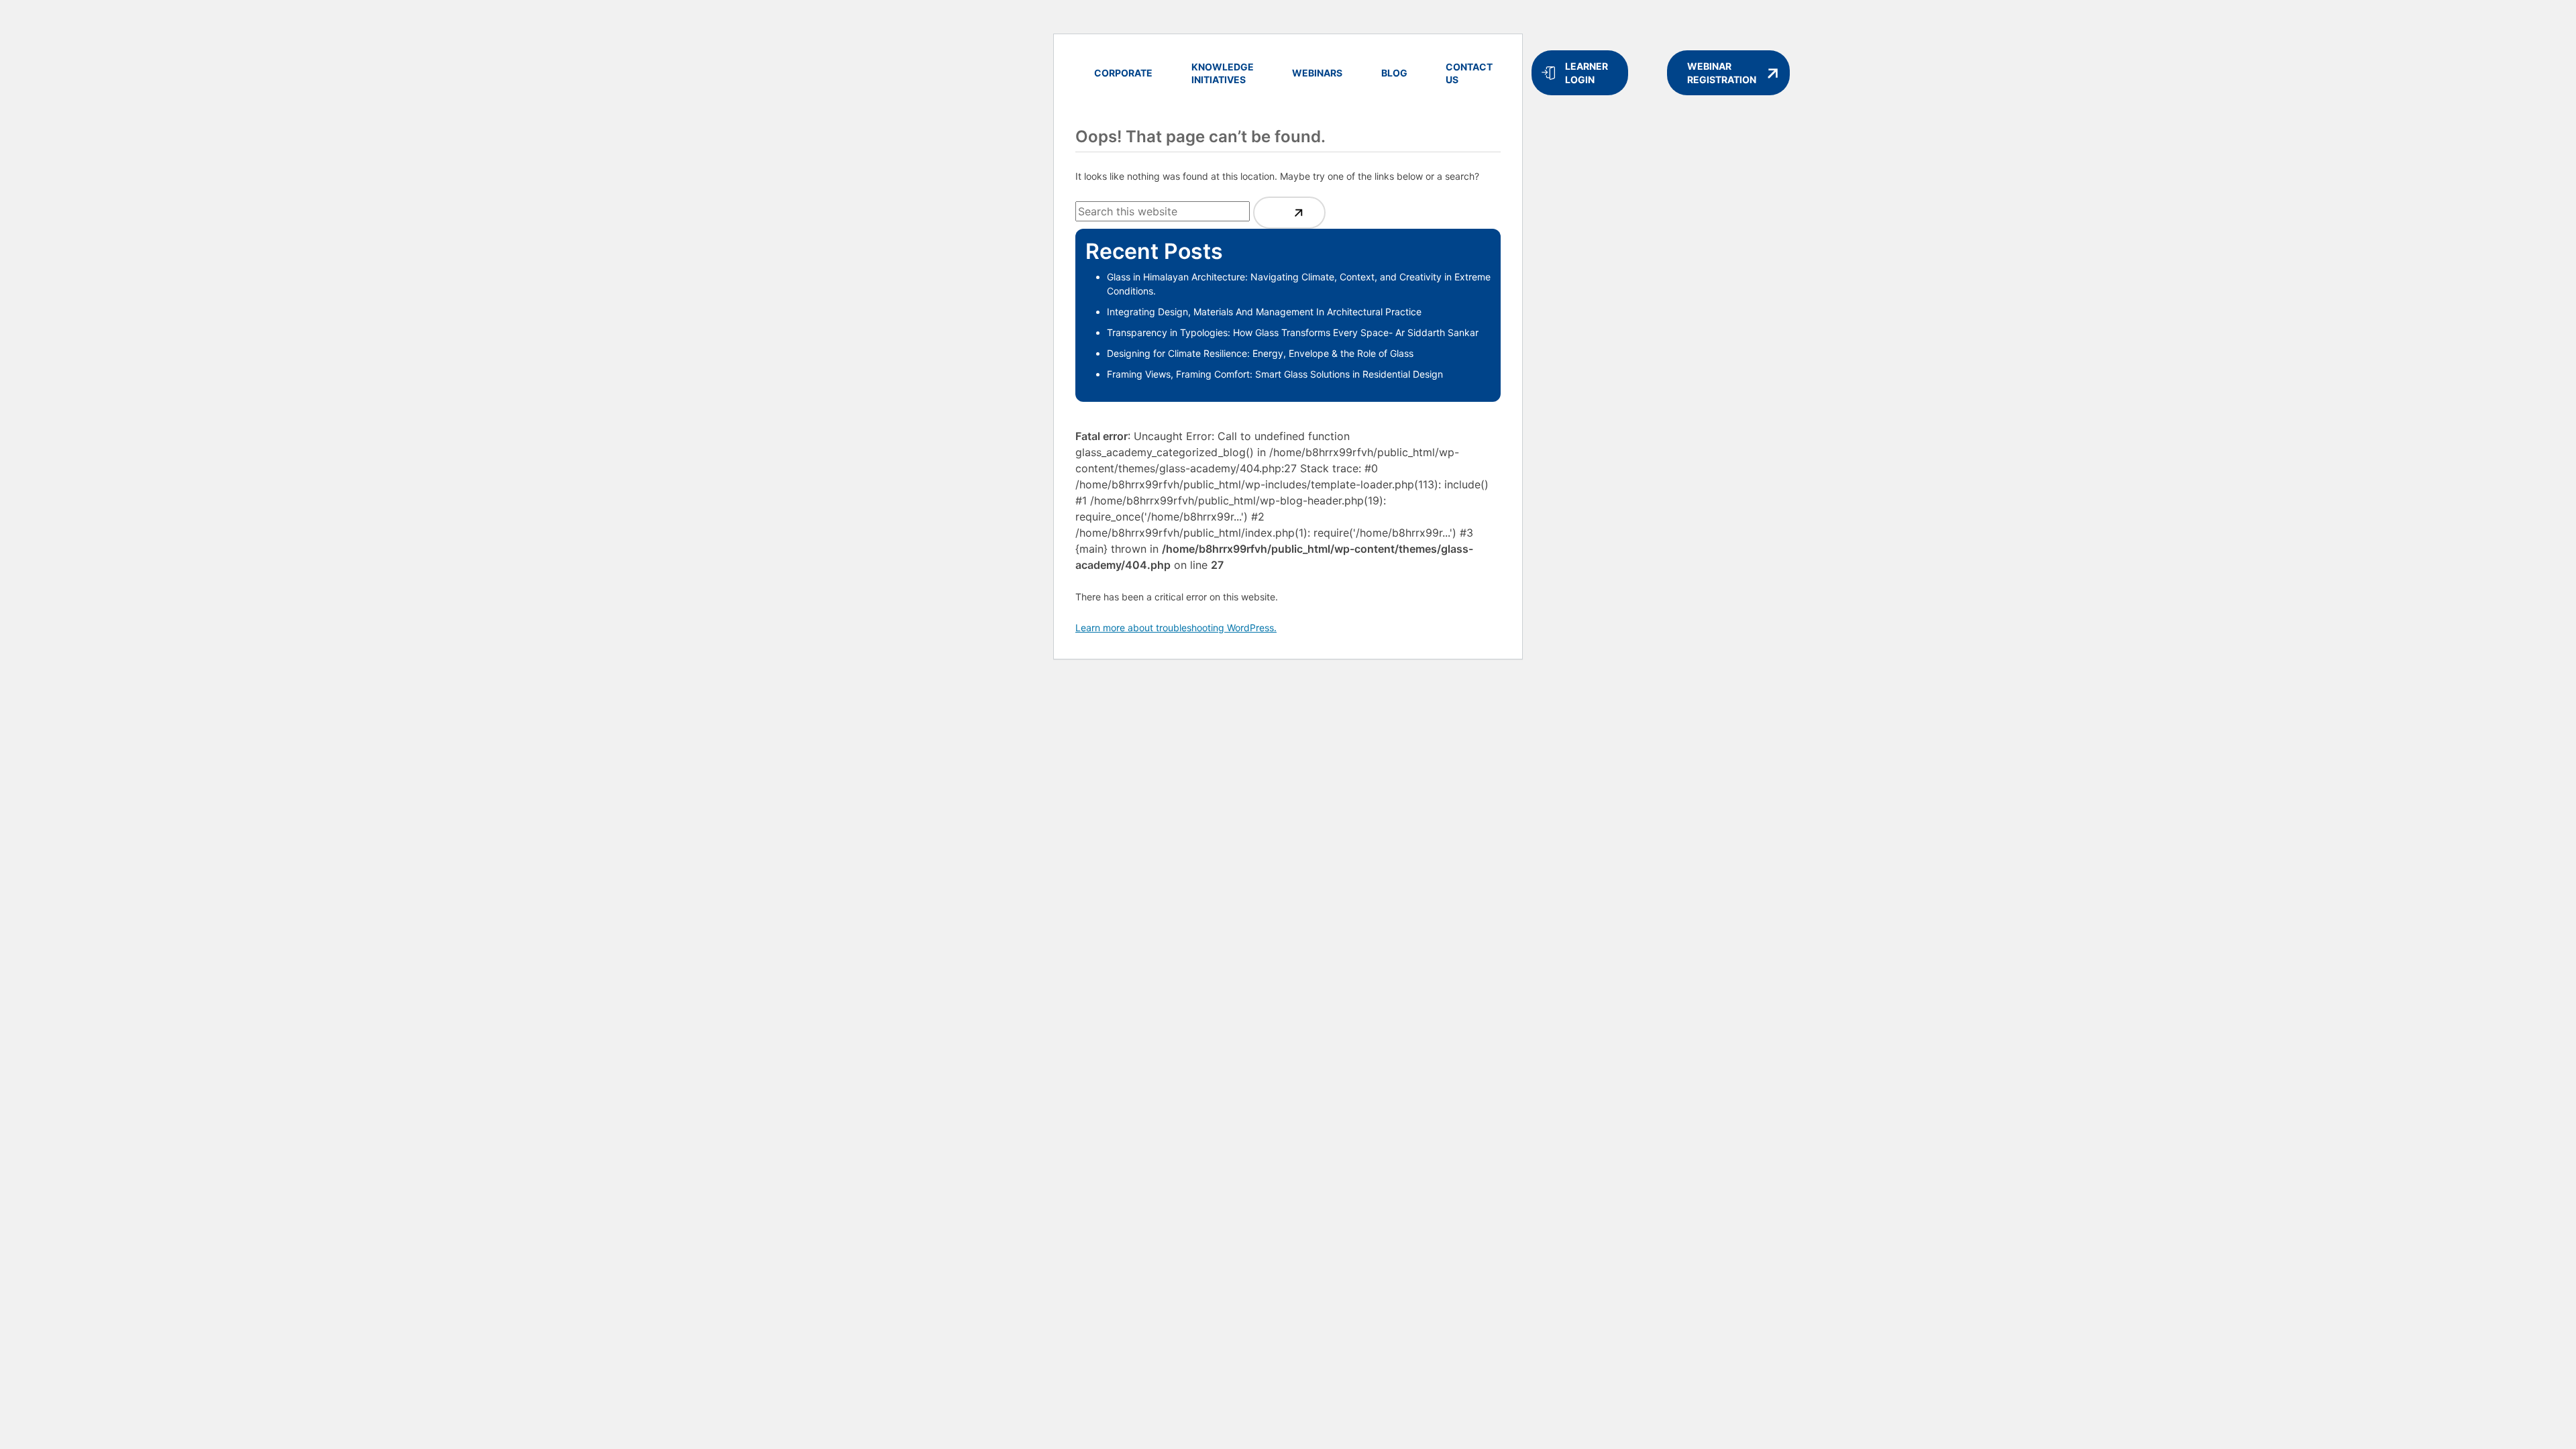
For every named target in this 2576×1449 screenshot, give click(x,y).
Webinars (1317, 73)
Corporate (1123, 73)
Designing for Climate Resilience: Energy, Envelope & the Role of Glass (1260, 353)
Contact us (1469, 73)
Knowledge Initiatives (1223, 73)
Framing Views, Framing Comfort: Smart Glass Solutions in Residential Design (1275, 374)
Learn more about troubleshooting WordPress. (1176, 628)
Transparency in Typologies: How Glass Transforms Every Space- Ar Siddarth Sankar (1293, 332)
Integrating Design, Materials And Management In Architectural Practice (1264, 312)
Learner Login (1587, 73)
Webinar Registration (1722, 73)
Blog (1394, 73)
